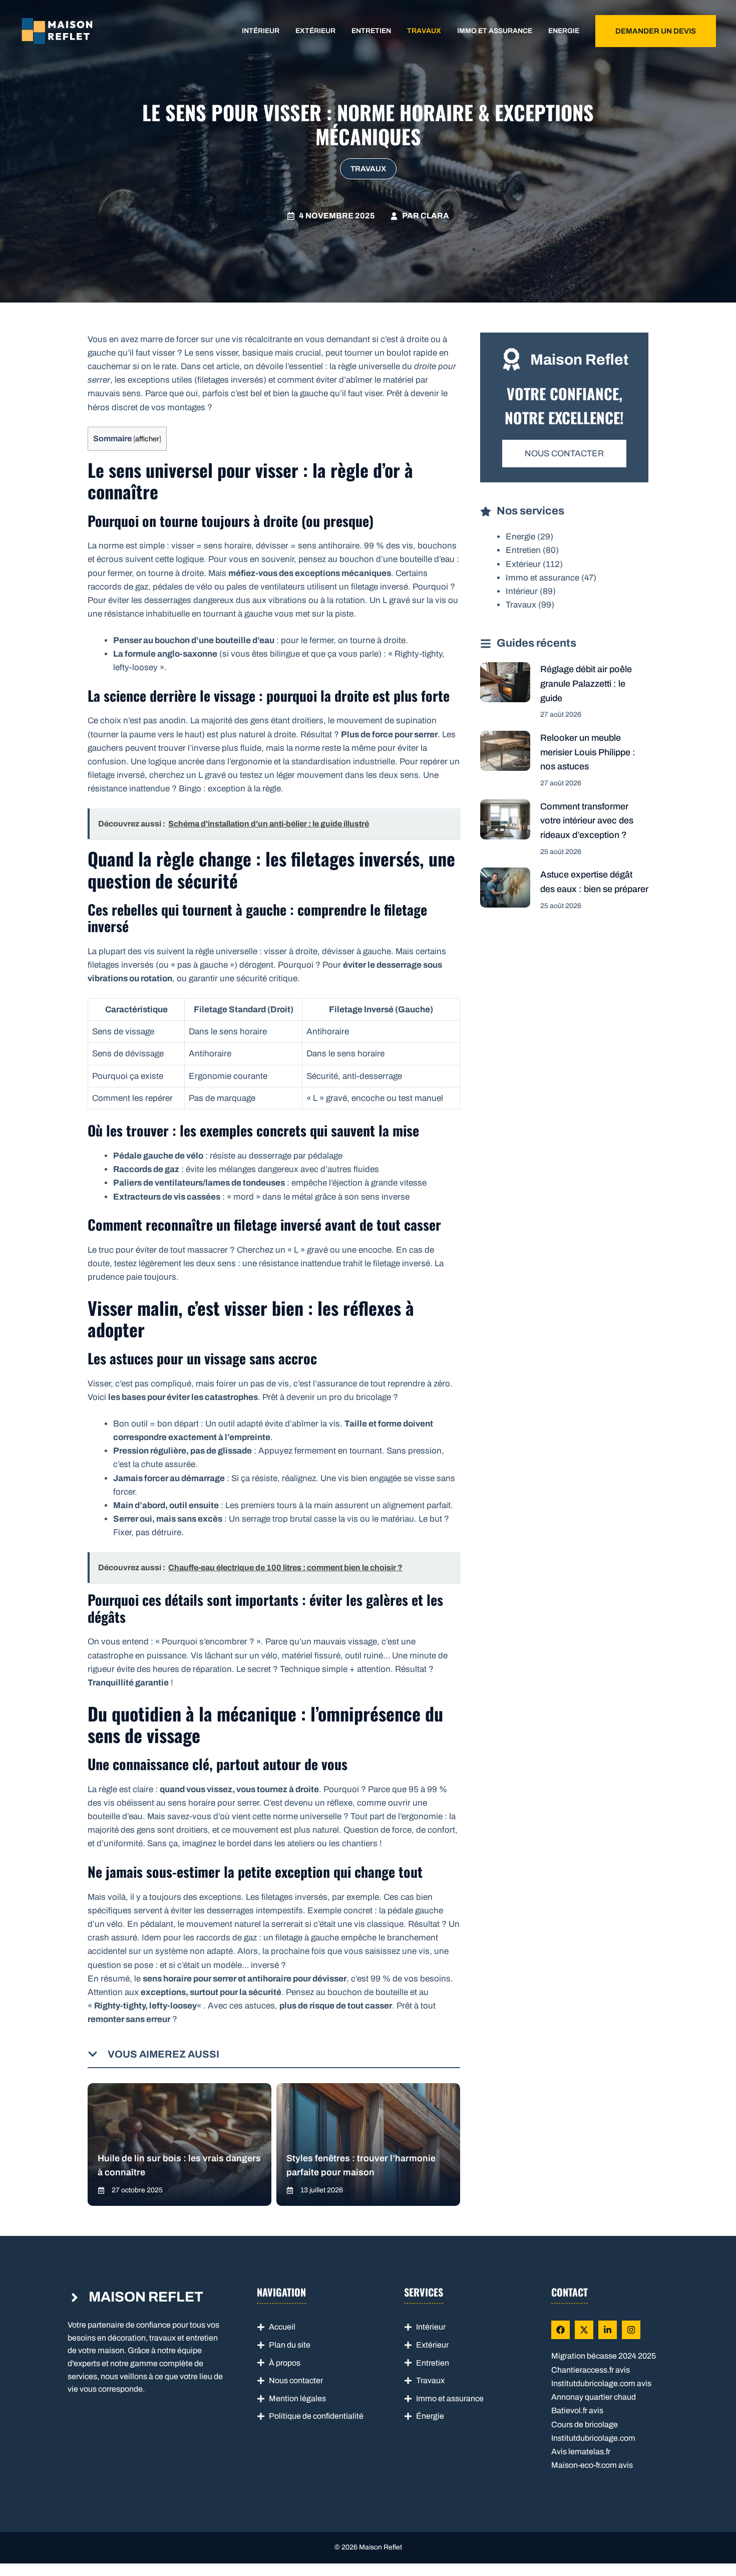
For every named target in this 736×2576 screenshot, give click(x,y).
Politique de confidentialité (316, 2416)
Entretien (371, 31)
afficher (147, 439)
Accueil (282, 2327)
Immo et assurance (495, 31)
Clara (435, 216)
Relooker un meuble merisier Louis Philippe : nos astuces (588, 752)
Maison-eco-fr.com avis (592, 2465)
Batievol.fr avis (577, 2410)
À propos (285, 2363)
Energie (564, 31)
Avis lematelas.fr (581, 2452)
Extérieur (315, 31)
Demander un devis (656, 31)
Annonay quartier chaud (594, 2397)
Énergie (430, 2416)
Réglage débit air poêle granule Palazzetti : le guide (586, 684)
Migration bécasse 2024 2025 (604, 2356)
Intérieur (261, 31)
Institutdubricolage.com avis (601, 2383)
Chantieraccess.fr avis (591, 2370)
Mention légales (297, 2398)
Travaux (424, 31)
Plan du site (290, 2345)
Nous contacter (564, 454)
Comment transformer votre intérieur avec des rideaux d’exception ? (587, 821)
